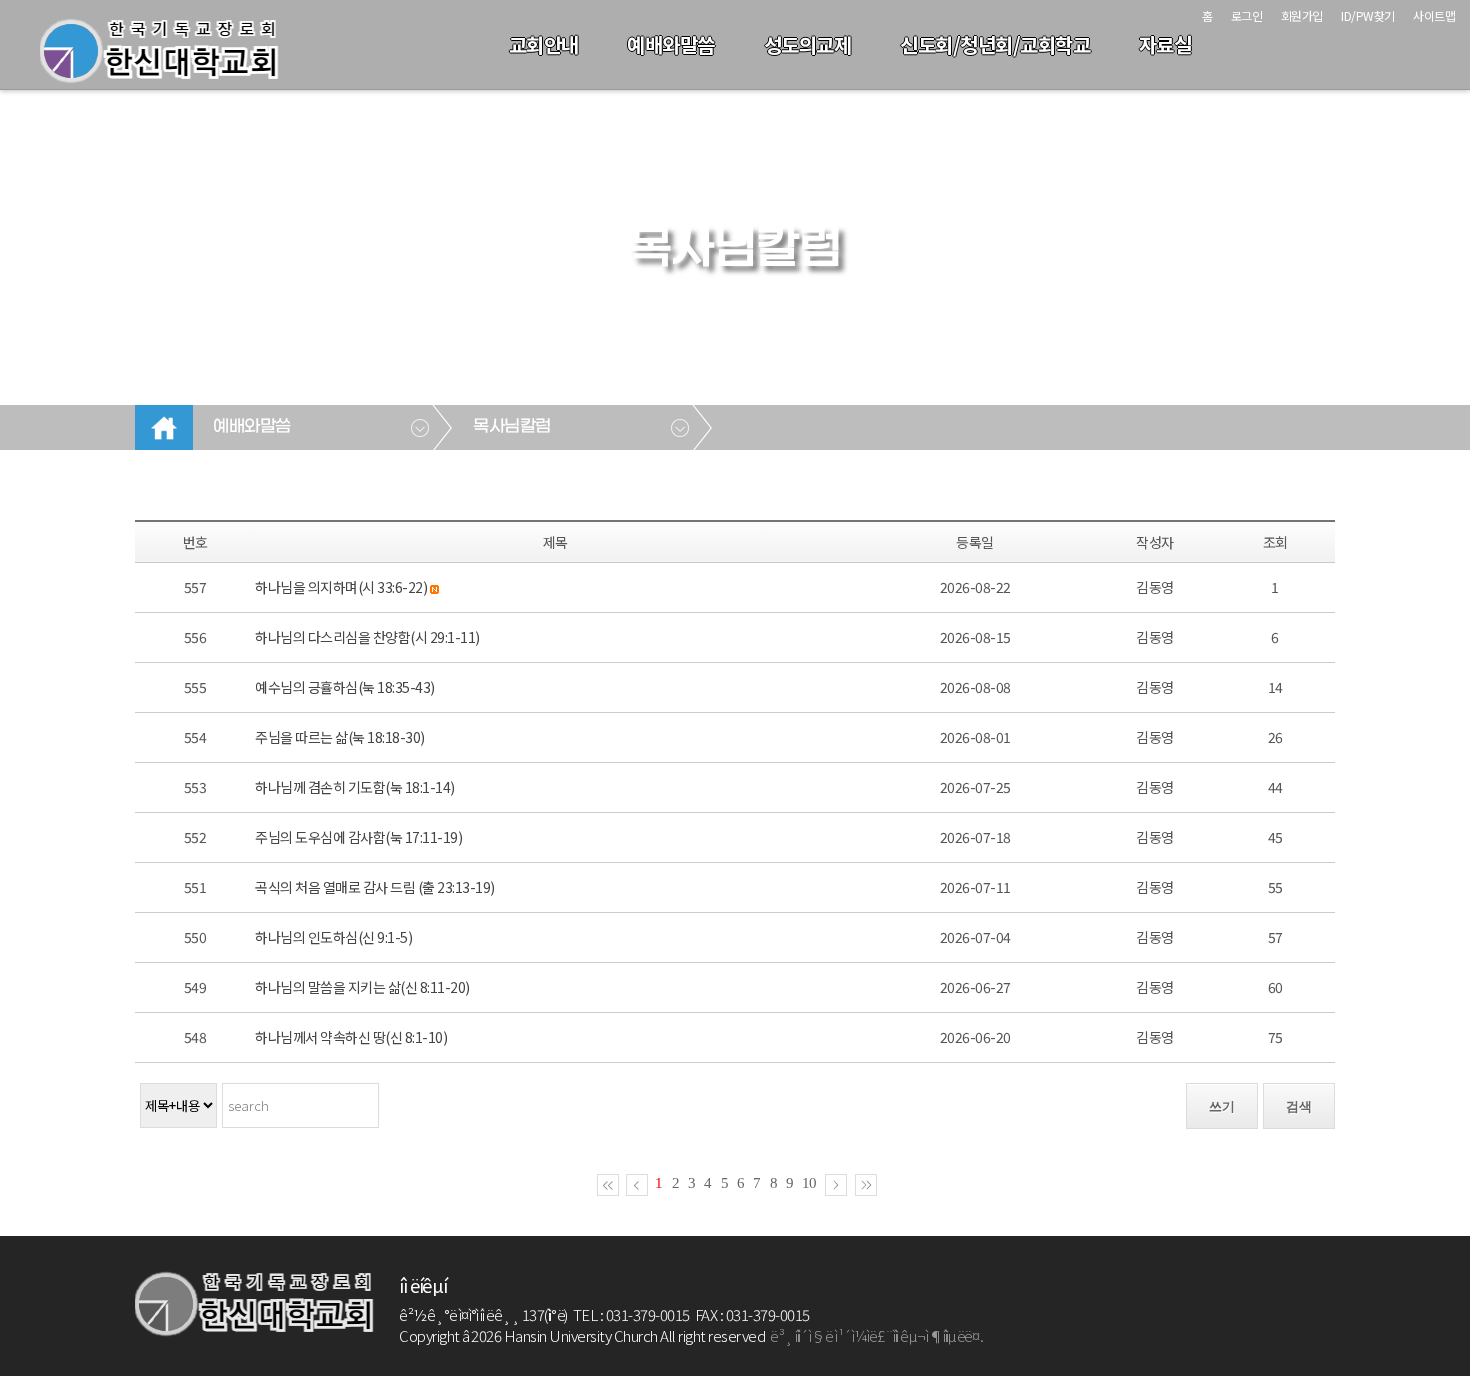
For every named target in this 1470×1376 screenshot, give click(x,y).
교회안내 (544, 44)
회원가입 (1302, 15)
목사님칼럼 (512, 427)
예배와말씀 (671, 44)
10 (809, 1183)
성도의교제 (808, 44)
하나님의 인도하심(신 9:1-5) (333, 937)
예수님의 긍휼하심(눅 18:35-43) (345, 687)
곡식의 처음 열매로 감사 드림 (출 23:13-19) (375, 887)
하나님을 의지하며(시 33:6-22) (341, 587)
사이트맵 (1434, 15)
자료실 (1165, 44)
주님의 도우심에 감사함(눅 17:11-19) (358, 837)
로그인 (1247, 15)
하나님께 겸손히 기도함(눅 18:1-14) (355, 787)
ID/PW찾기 (1368, 15)
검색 (1299, 1106)
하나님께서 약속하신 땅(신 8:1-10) (351, 1037)
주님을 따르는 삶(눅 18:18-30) (340, 737)
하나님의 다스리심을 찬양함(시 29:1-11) (367, 637)
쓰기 (1222, 1106)
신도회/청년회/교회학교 (995, 44)
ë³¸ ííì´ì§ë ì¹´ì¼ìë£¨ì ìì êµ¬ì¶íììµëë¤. (876, 1335)
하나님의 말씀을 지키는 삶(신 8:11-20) (362, 987)
